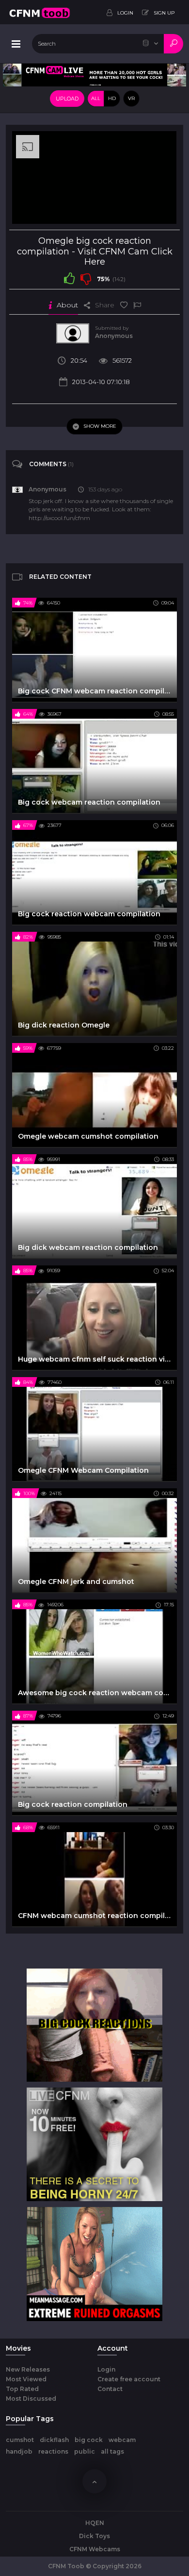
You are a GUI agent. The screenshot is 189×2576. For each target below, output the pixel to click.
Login (106, 2369)
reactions (53, 2451)
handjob (19, 2451)
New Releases (28, 2369)
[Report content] (137, 305)
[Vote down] (86, 278)
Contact (110, 2389)
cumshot (20, 2440)
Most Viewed (26, 2379)
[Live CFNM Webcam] (94, 74)
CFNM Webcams (95, 2549)
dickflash (54, 2440)
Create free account (129, 2379)
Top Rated (22, 2389)
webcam (122, 2440)
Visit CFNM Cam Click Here (125, 257)
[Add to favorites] (124, 305)
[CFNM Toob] (39, 12)
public (85, 2451)
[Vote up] (69, 278)
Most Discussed (31, 2399)
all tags (112, 2451)
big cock (89, 2440)
